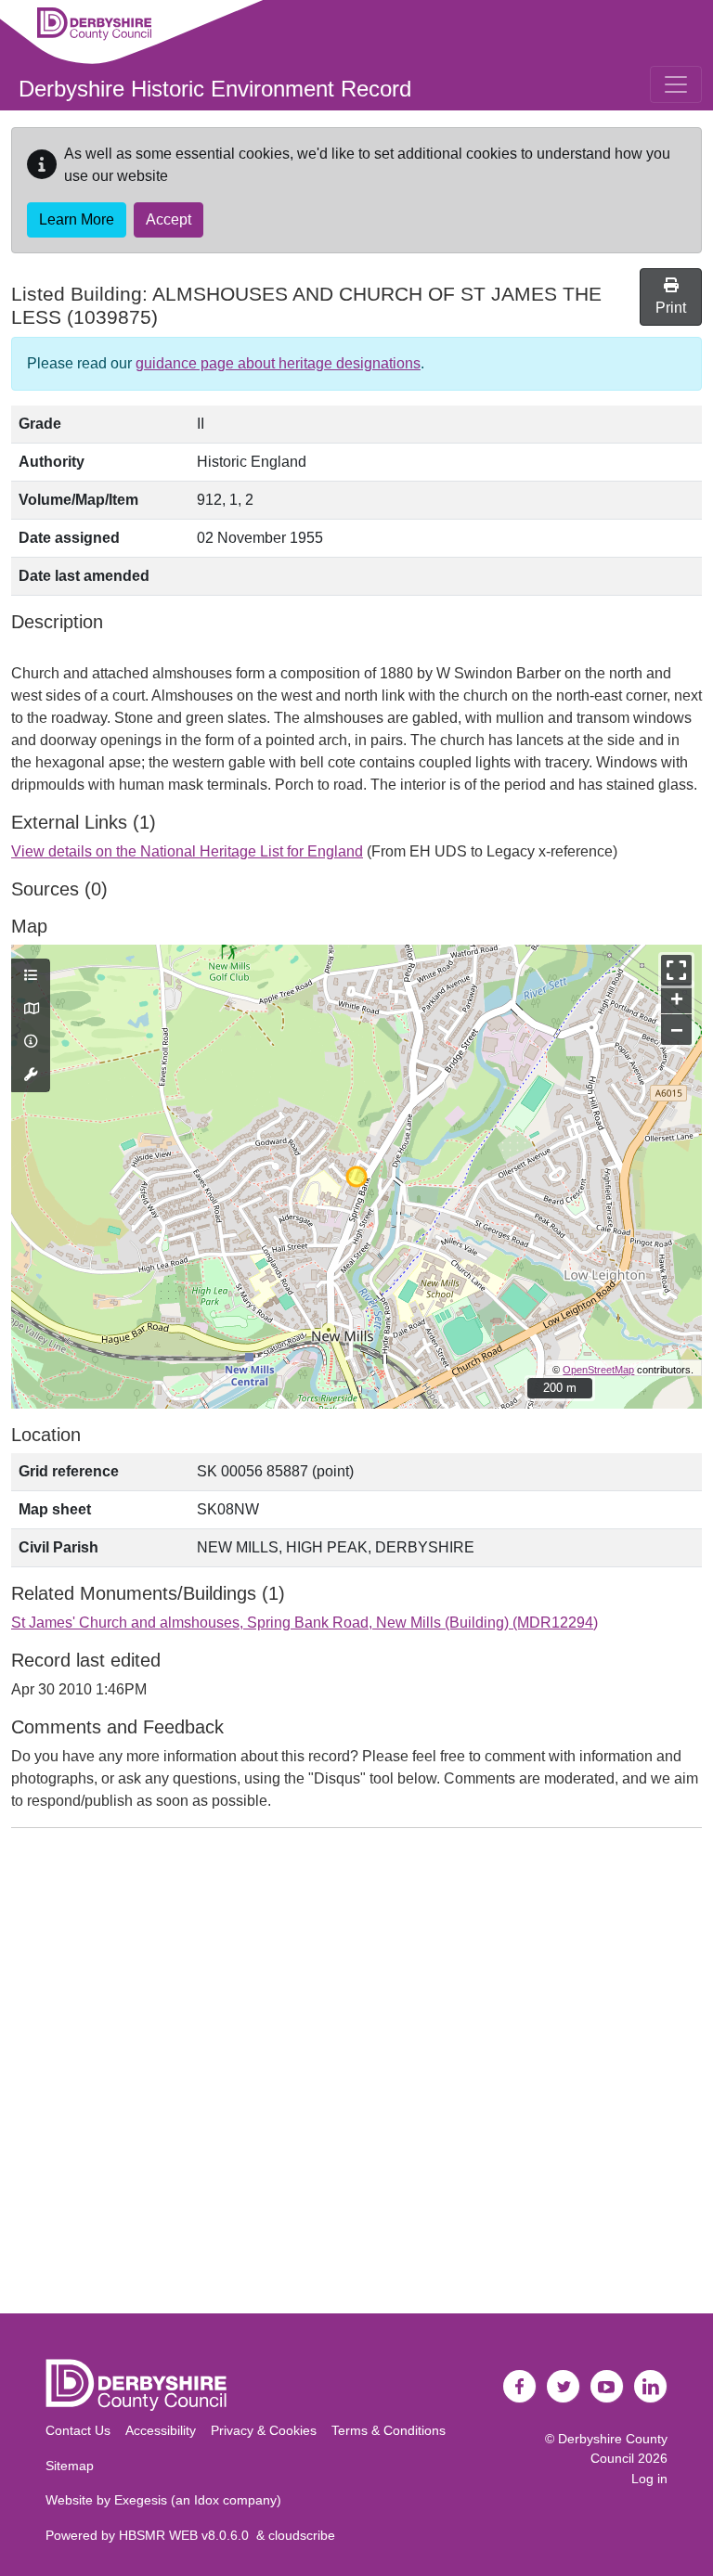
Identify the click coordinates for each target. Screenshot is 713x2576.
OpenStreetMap (598, 1370)
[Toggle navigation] (676, 84)
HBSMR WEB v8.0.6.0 (188, 2535)
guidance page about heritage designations (278, 363)
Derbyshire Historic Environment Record (215, 89)
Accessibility (161, 2430)
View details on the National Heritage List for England (187, 851)
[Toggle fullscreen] (676, 970)
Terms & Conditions (389, 2430)
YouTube (607, 2387)
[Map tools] (31, 1075)
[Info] (31, 1042)
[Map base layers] (31, 1010)
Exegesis (141, 2500)
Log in (649, 2479)
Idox (207, 2500)
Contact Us (78, 2430)
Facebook (520, 2387)
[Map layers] (31, 976)
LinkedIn (651, 2387)
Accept (169, 219)
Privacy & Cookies (264, 2430)
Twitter (564, 2387)
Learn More (77, 219)
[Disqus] (356, 2075)
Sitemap (70, 2466)
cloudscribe (302, 2535)
